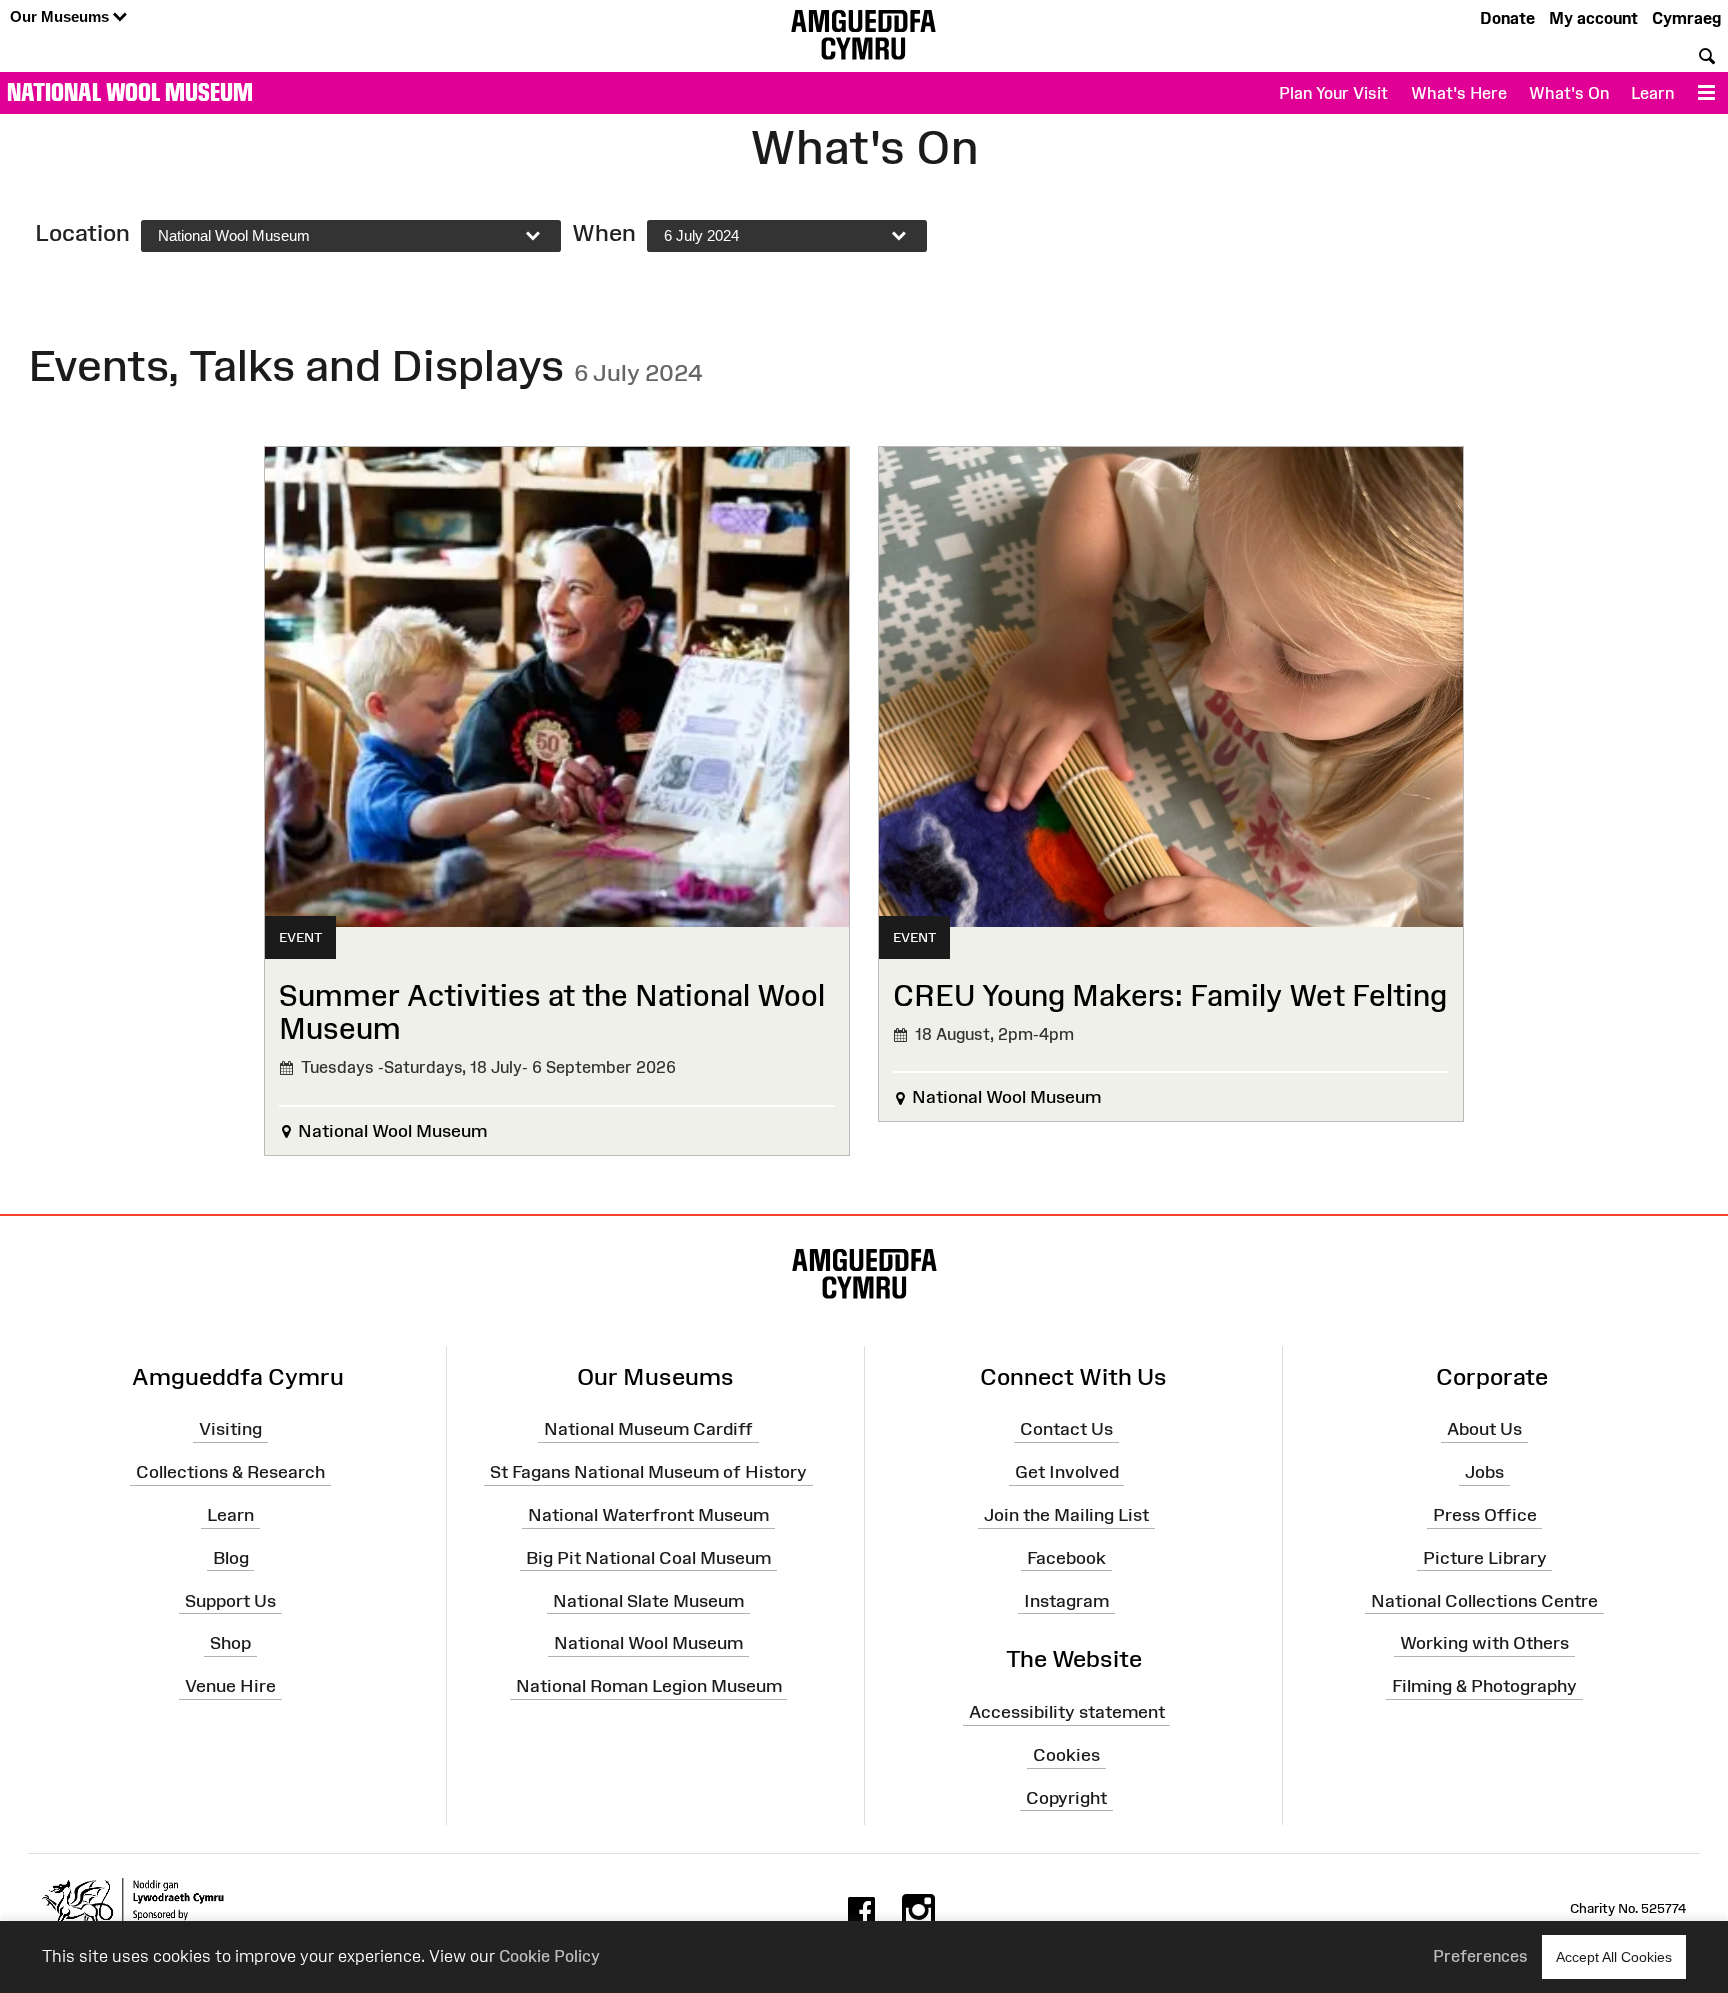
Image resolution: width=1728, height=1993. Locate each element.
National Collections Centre (1484, 1600)
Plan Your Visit (1333, 93)
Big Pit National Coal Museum (648, 1558)
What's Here (1459, 93)
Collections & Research (230, 1472)
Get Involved (1067, 1472)
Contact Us (1066, 1429)
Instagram (1066, 1600)
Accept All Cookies (1614, 1957)
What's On (1569, 93)
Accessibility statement (1067, 1712)
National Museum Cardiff (648, 1429)
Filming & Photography (1484, 1686)
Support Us (230, 1600)
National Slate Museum (648, 1600)
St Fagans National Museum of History (648, 1472)
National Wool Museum (130, 92)
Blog (231, 1558)
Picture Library (1485, 1558)
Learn (1652, 93)
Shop (230, 1643)
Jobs (1484, 1472)
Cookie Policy (549, 1956)
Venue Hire (230, 1686)
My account (1593, 18)
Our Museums (61, 16)
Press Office (1485, 1515)
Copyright (1066, 1798)
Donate (1507, 18)
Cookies (1066, 1755)
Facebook (1066, 1558)
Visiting (230, 1429)
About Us (1484, 1429)
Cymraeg (1686, 18)
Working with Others (1484, 1643)
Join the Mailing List (1066, 1515)
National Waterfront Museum (648, 1515)
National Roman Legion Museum (649, 1686)
